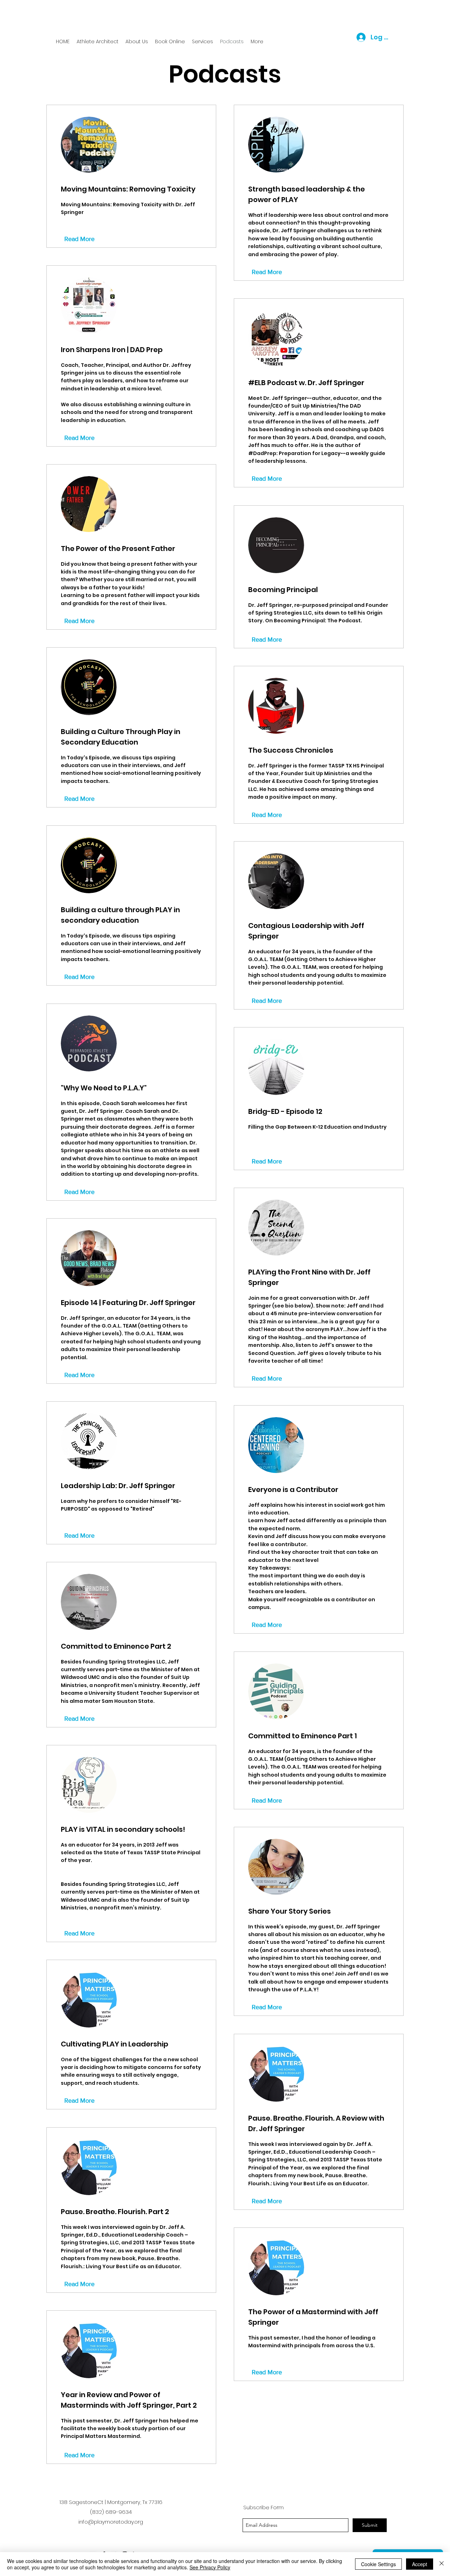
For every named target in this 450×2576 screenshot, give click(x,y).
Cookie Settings (378, 2564)
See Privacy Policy (210, 2567)
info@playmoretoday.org (111, 2522)
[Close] (442, 2564)
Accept (420, 2564)
